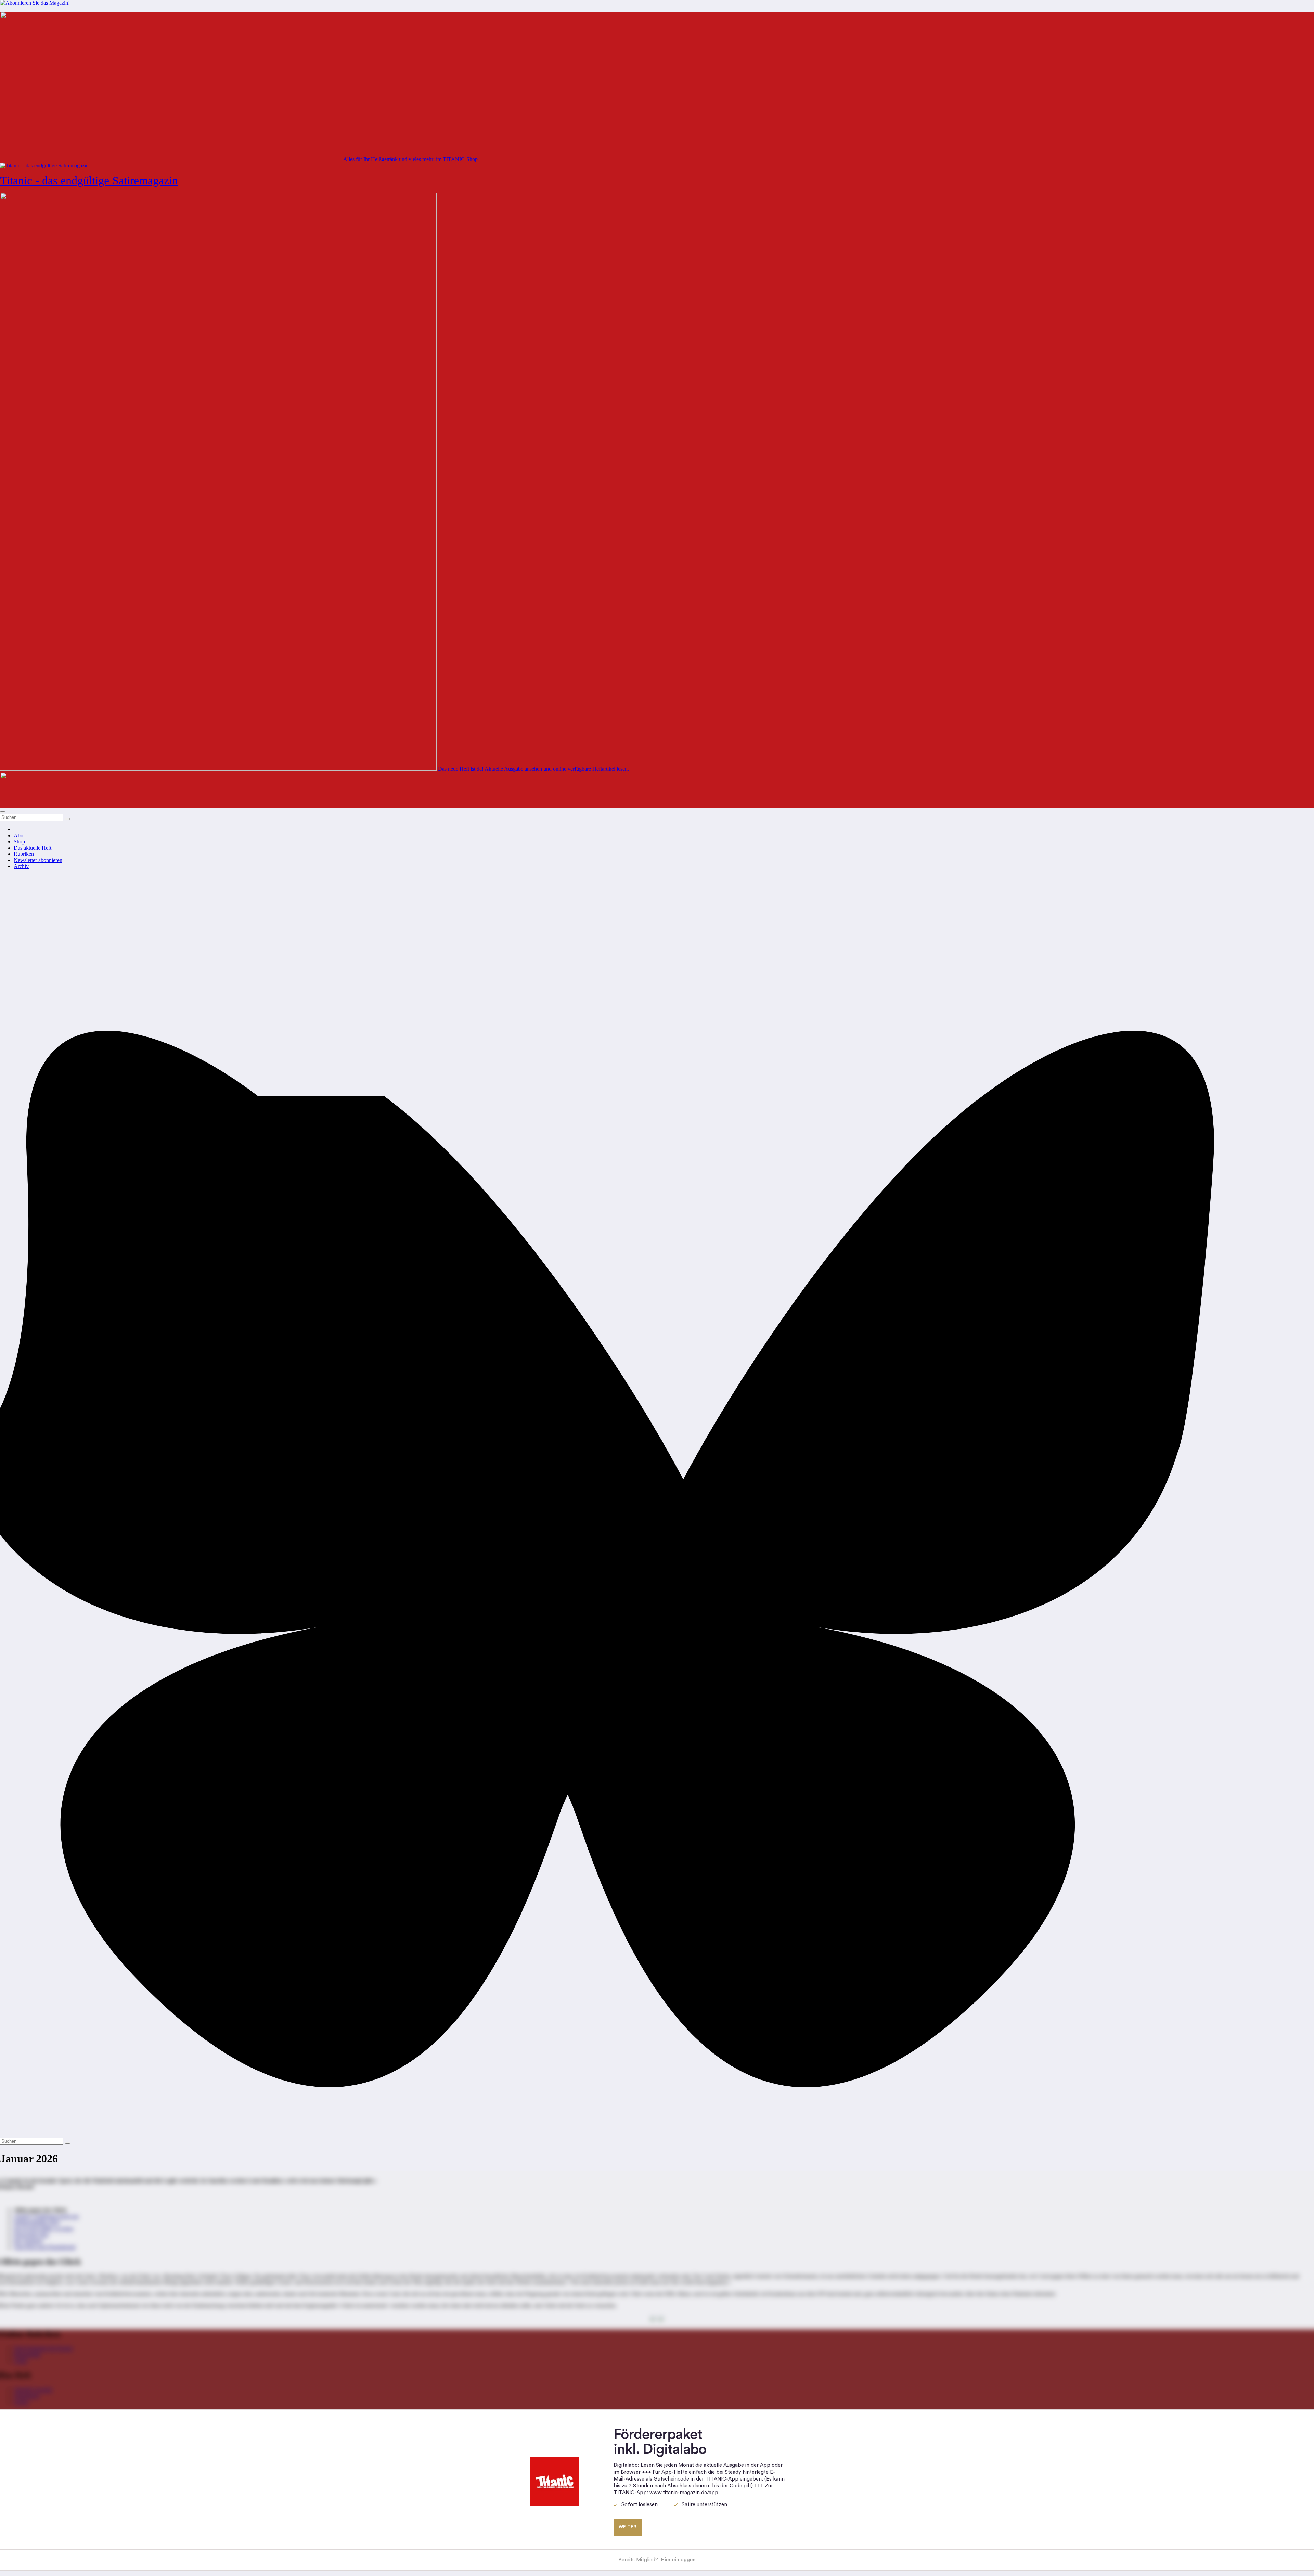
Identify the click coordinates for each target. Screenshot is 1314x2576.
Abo (18, 835)
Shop (19, 842)
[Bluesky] (657, 2134)
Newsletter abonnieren (38, 860)
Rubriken (24, 854)
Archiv (21, 866)
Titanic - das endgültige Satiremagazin (89, 181)
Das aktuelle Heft (33, 848)
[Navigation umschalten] (3, 812)
